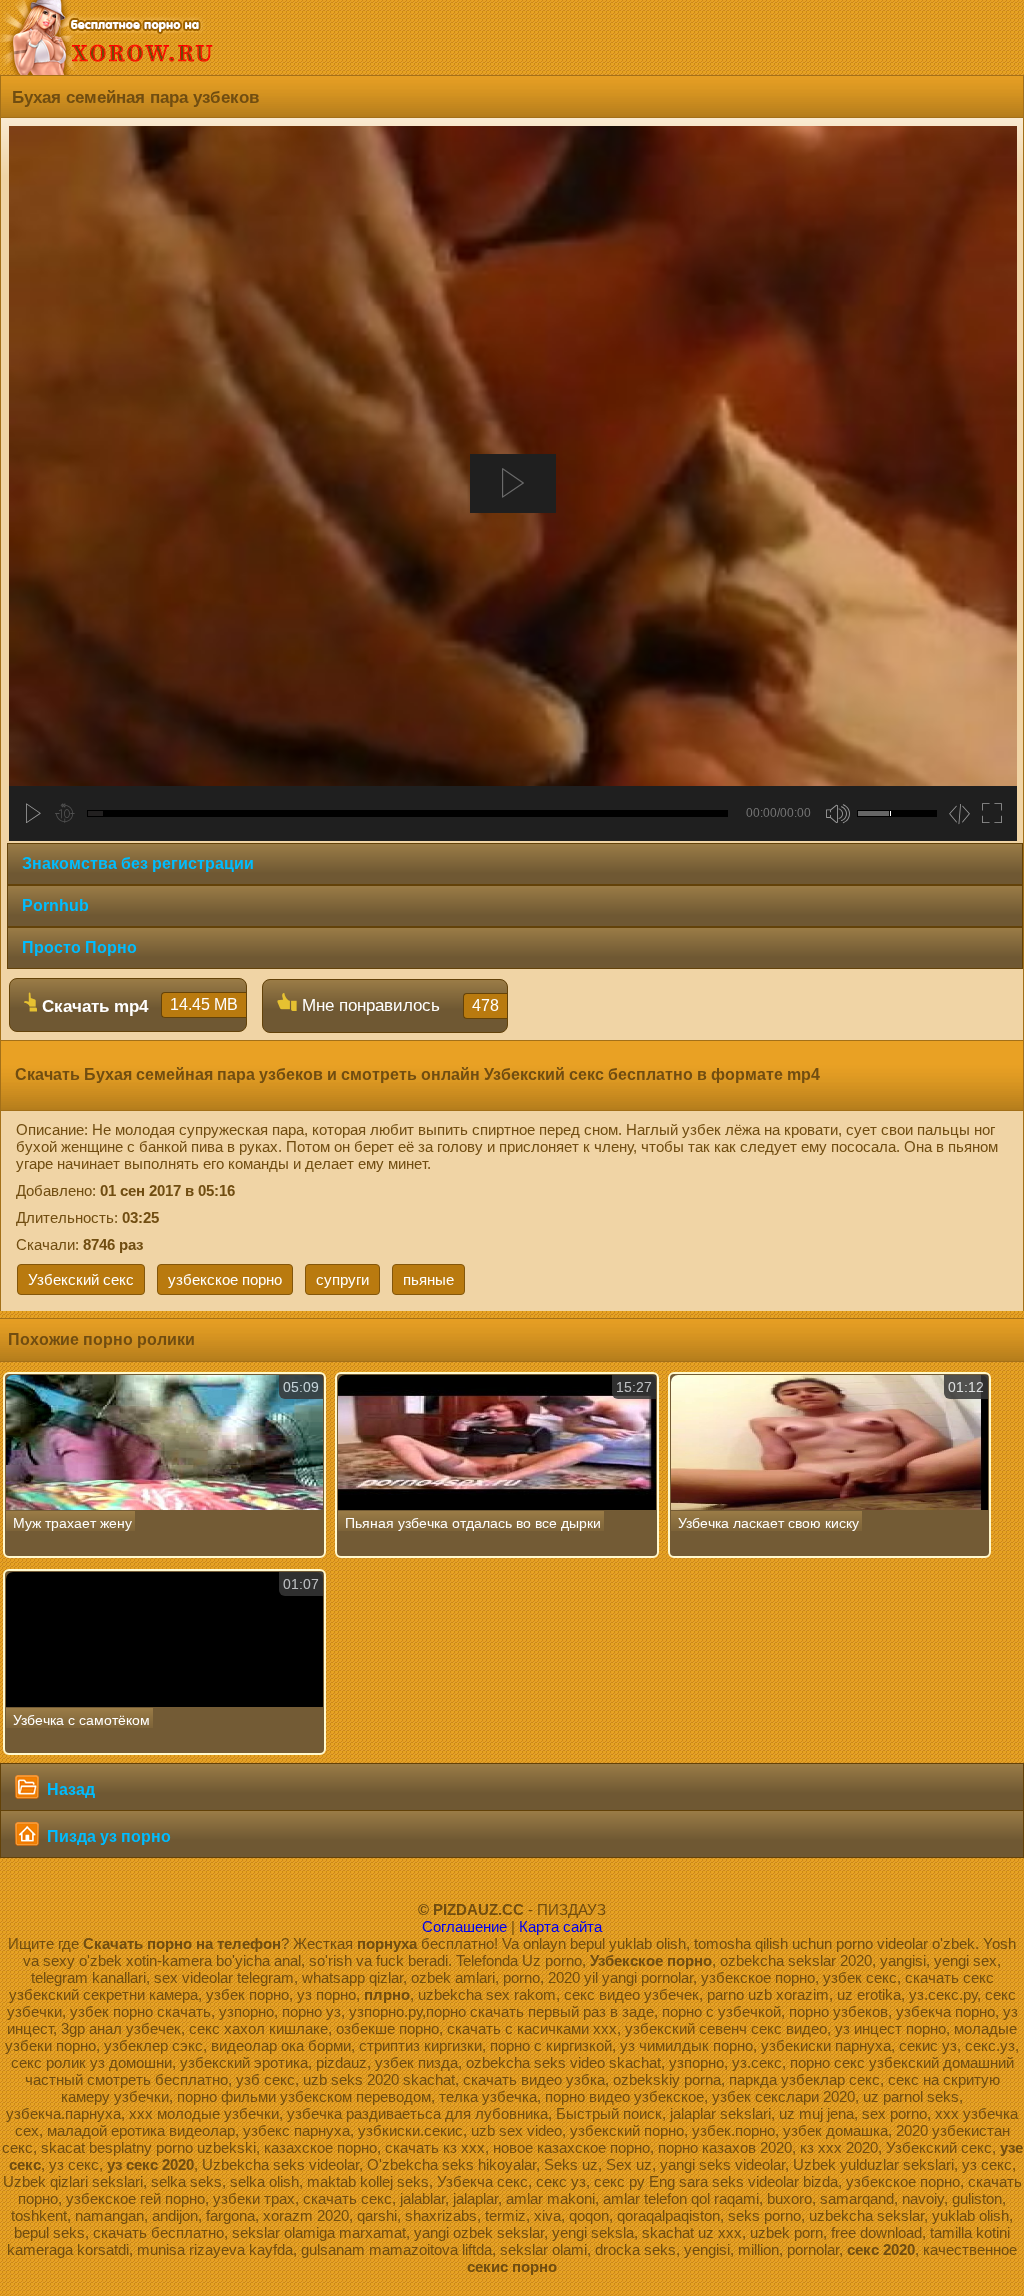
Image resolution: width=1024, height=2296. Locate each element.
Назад (69, 1789)
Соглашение (464, 1926)
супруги (342, 1279)
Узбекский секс (81, 1279)
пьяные (428, 1279)
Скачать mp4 (137, 1006)
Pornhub (55, 905)
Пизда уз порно (107, 1836)
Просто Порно (79, 947)
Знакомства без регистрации (138, 863)
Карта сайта (560, 1926)
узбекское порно (225, 1279)
